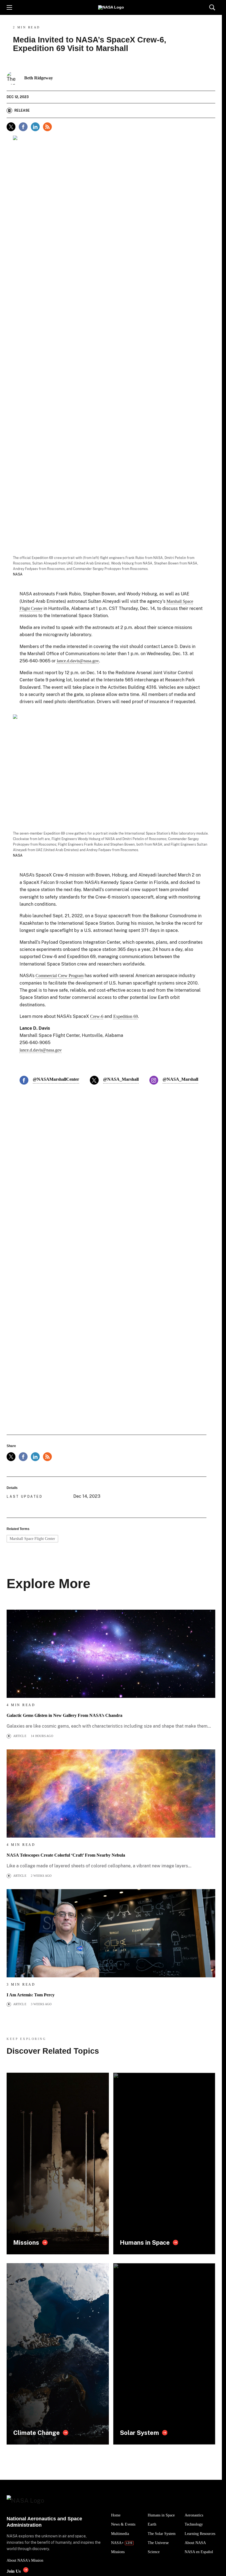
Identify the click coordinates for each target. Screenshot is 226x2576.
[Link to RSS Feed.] (47, 127)
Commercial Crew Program (60, 976)
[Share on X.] (11, 127)
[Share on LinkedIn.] (35, 127)
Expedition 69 (126, 1016)
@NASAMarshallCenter (56, 1079)
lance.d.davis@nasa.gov (78, 661)
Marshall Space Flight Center (32, 1539)
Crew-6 (97, 1016)
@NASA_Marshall (121, 1079)
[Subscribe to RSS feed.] (47, 1457)
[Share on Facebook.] (23, 127)
